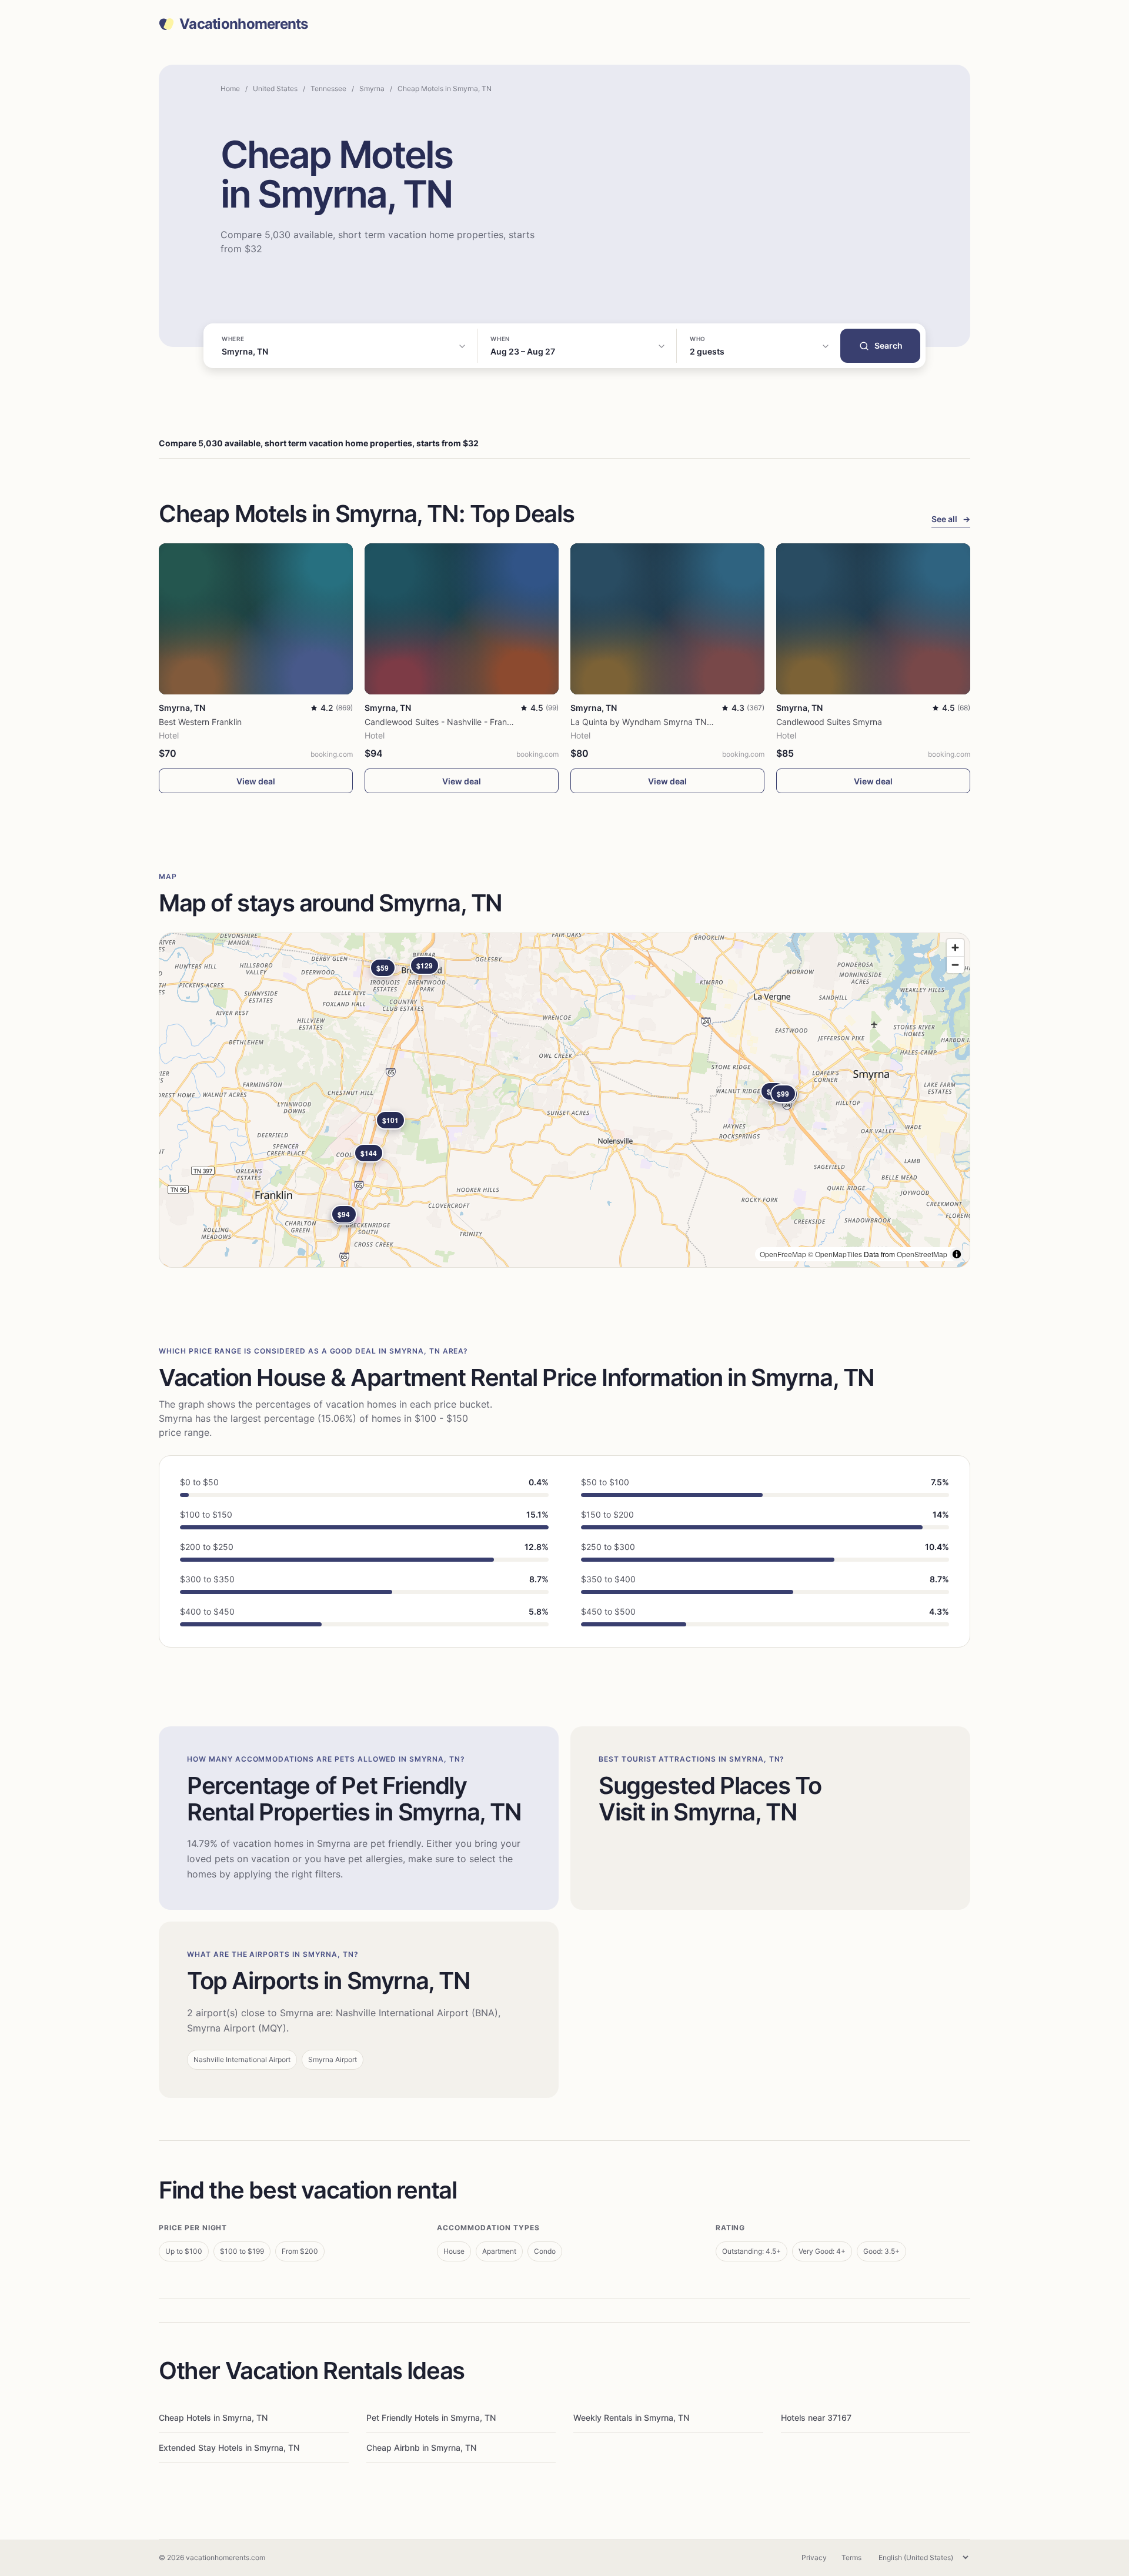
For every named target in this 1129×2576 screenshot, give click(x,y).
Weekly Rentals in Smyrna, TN (631, 2418)
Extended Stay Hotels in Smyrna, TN (229, 2448)
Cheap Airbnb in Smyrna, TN (421, 2448)
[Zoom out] (955, 965)
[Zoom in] (955, 948)
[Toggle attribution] (957, 1254)
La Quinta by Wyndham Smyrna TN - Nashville (660, 722)
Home (230, 88)
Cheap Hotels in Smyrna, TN (213, 2418)
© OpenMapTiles (835, 1254)
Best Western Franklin (200, 722)
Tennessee (328, 88)
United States (275, 88)
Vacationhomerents (244, 24)
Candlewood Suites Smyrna (829, 722)
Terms (851, 2557)
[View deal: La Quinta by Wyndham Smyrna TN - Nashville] (667, 619)
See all (951, 519)
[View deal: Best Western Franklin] (256, 619)
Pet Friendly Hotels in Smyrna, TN (431, 2418)
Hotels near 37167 (816, 2418)
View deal (256, 781)
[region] (564, 1100)
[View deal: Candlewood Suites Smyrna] (873, 619)
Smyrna (372, 88)
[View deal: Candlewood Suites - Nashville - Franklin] (462, 619)
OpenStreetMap (922, 1254)
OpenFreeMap (783, 1254)
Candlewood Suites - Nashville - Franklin (442, 722)
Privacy (814, 2557)
